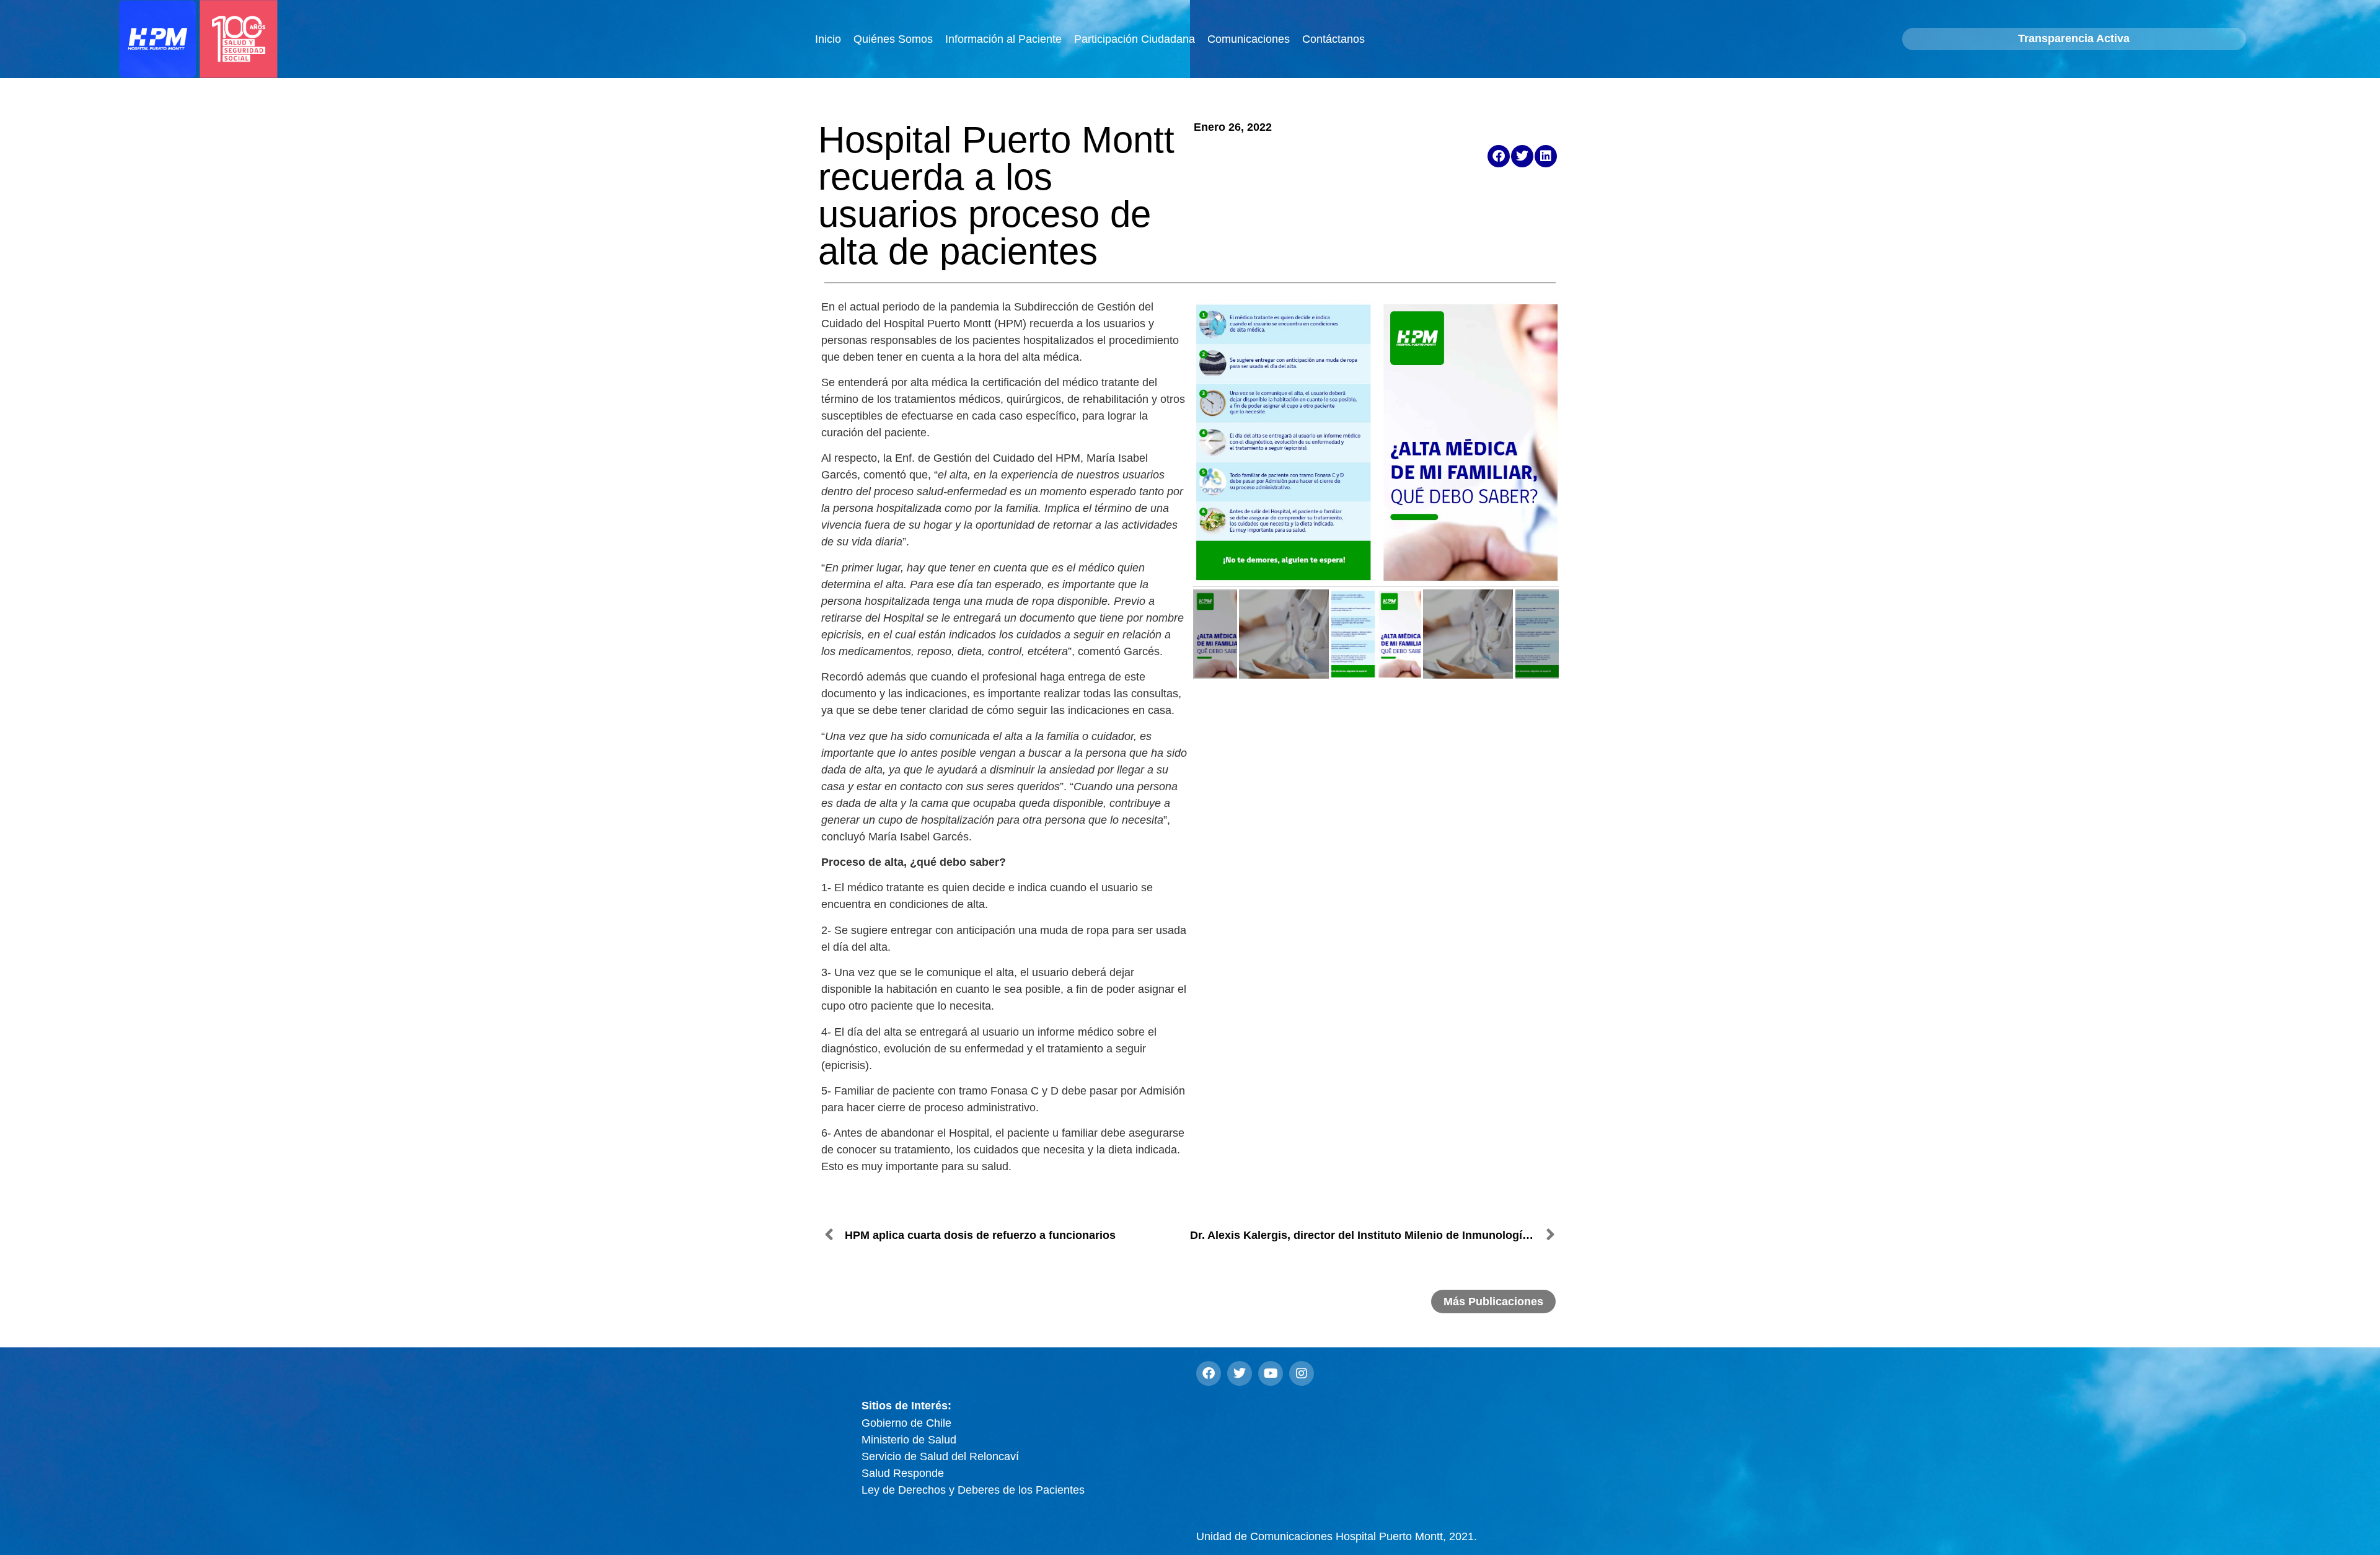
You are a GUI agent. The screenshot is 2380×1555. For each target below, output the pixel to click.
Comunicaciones (1249, 39)
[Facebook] (1209, 1373)
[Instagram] (1302, 1373)
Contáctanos (1333, 39)
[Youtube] (1271, 1373)
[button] (1499, 156)
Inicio (828, 39)
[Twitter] (1240, 1373)
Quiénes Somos (893, 39)
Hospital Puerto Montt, (1337, 1536)
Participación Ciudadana (1135, 39)
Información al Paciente (1003, 39)
